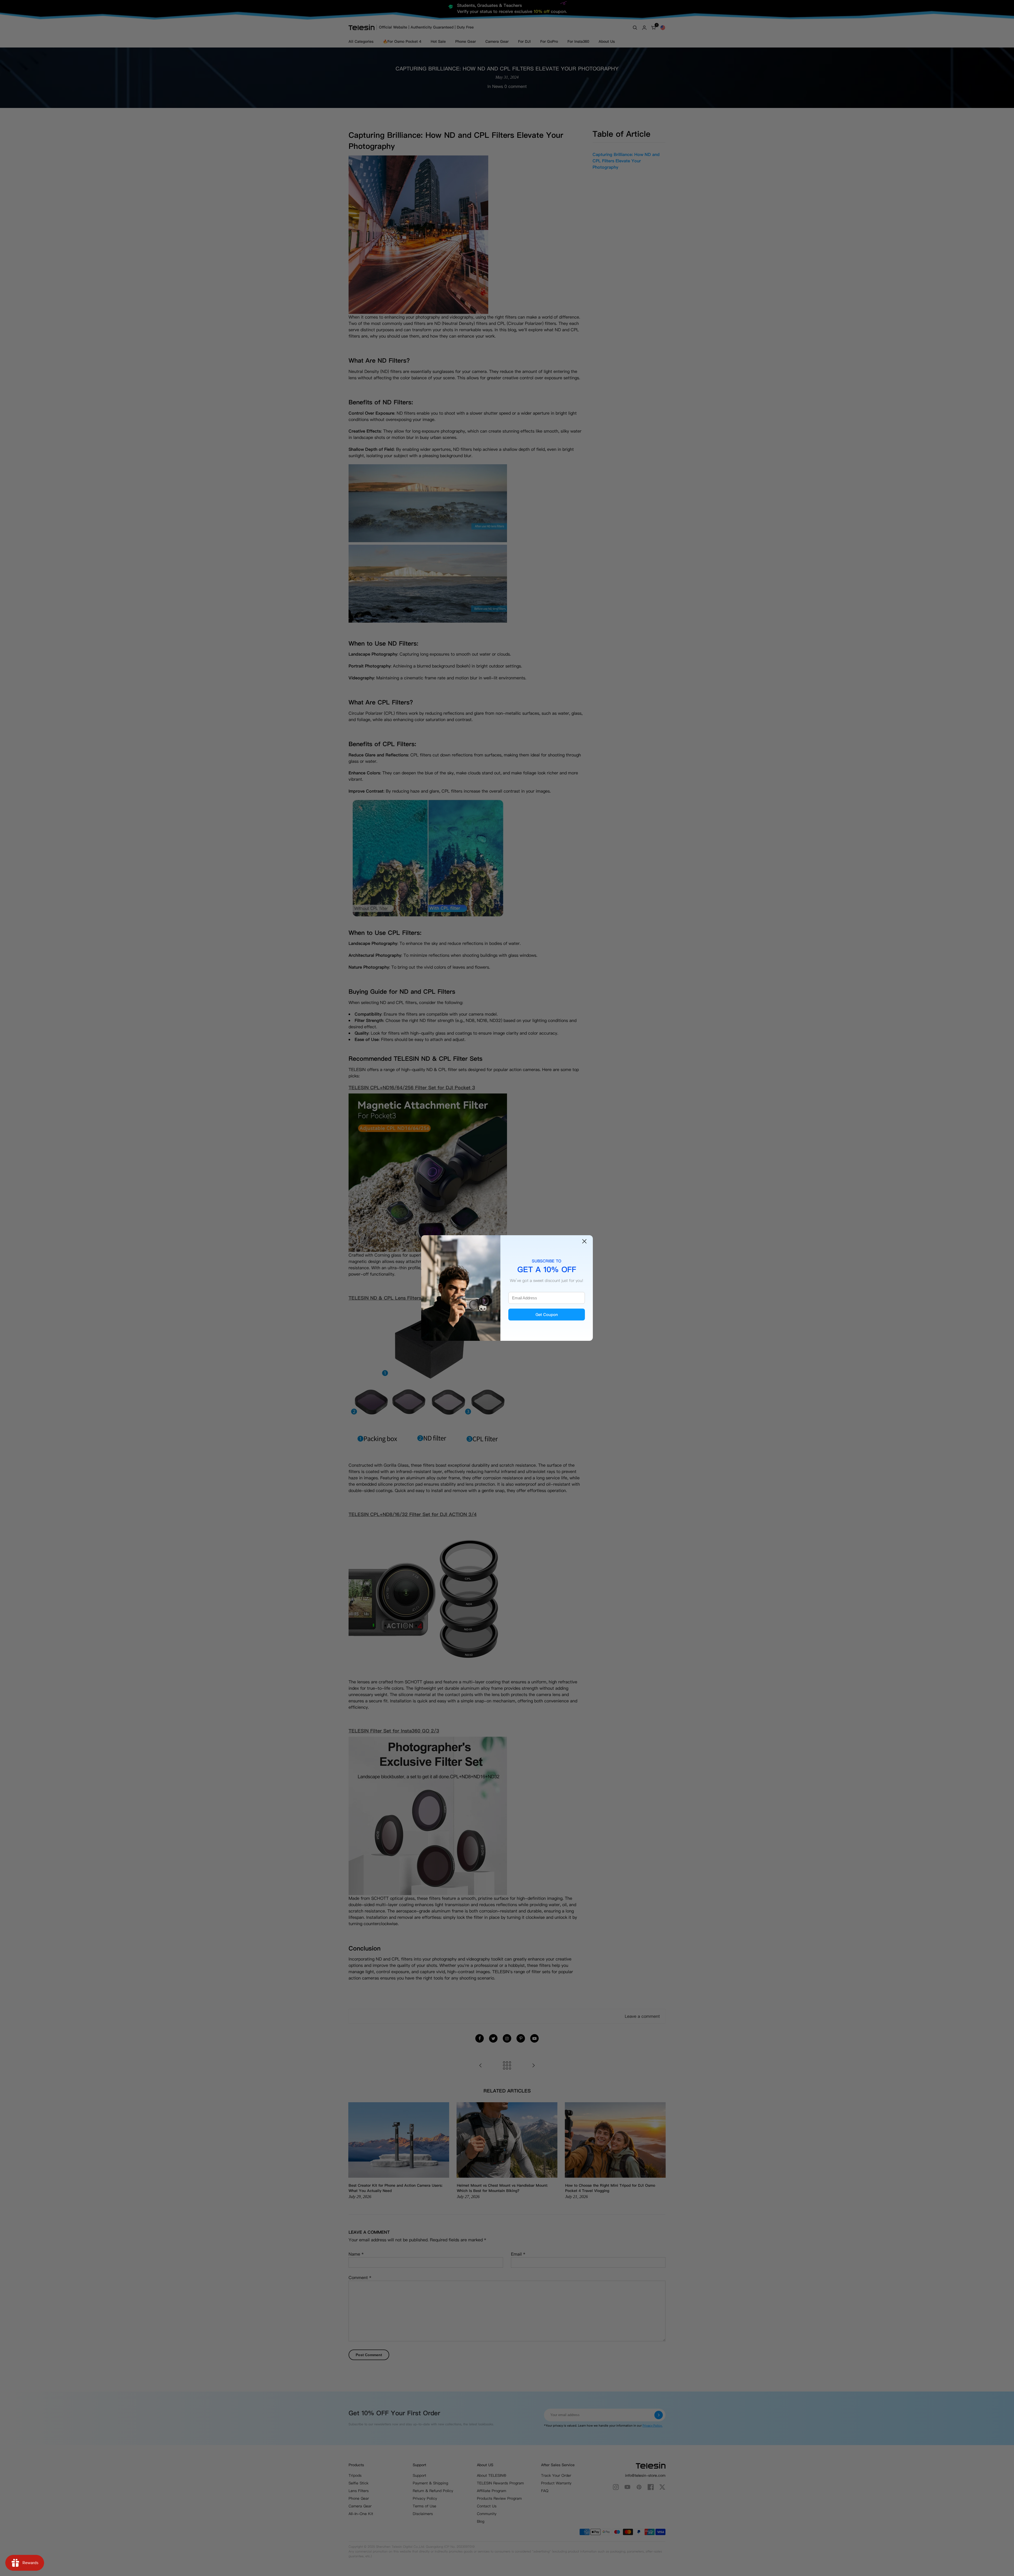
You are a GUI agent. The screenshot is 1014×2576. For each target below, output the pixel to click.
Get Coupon (547, 1315)
